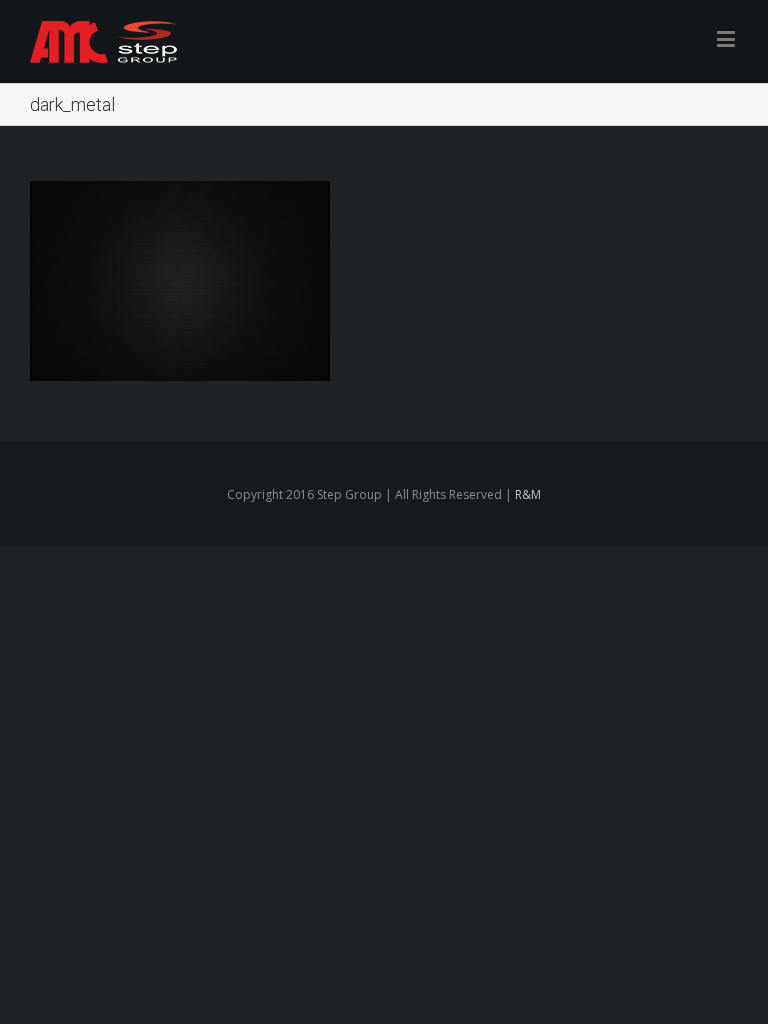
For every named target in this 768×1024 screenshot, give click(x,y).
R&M (528, 494)
